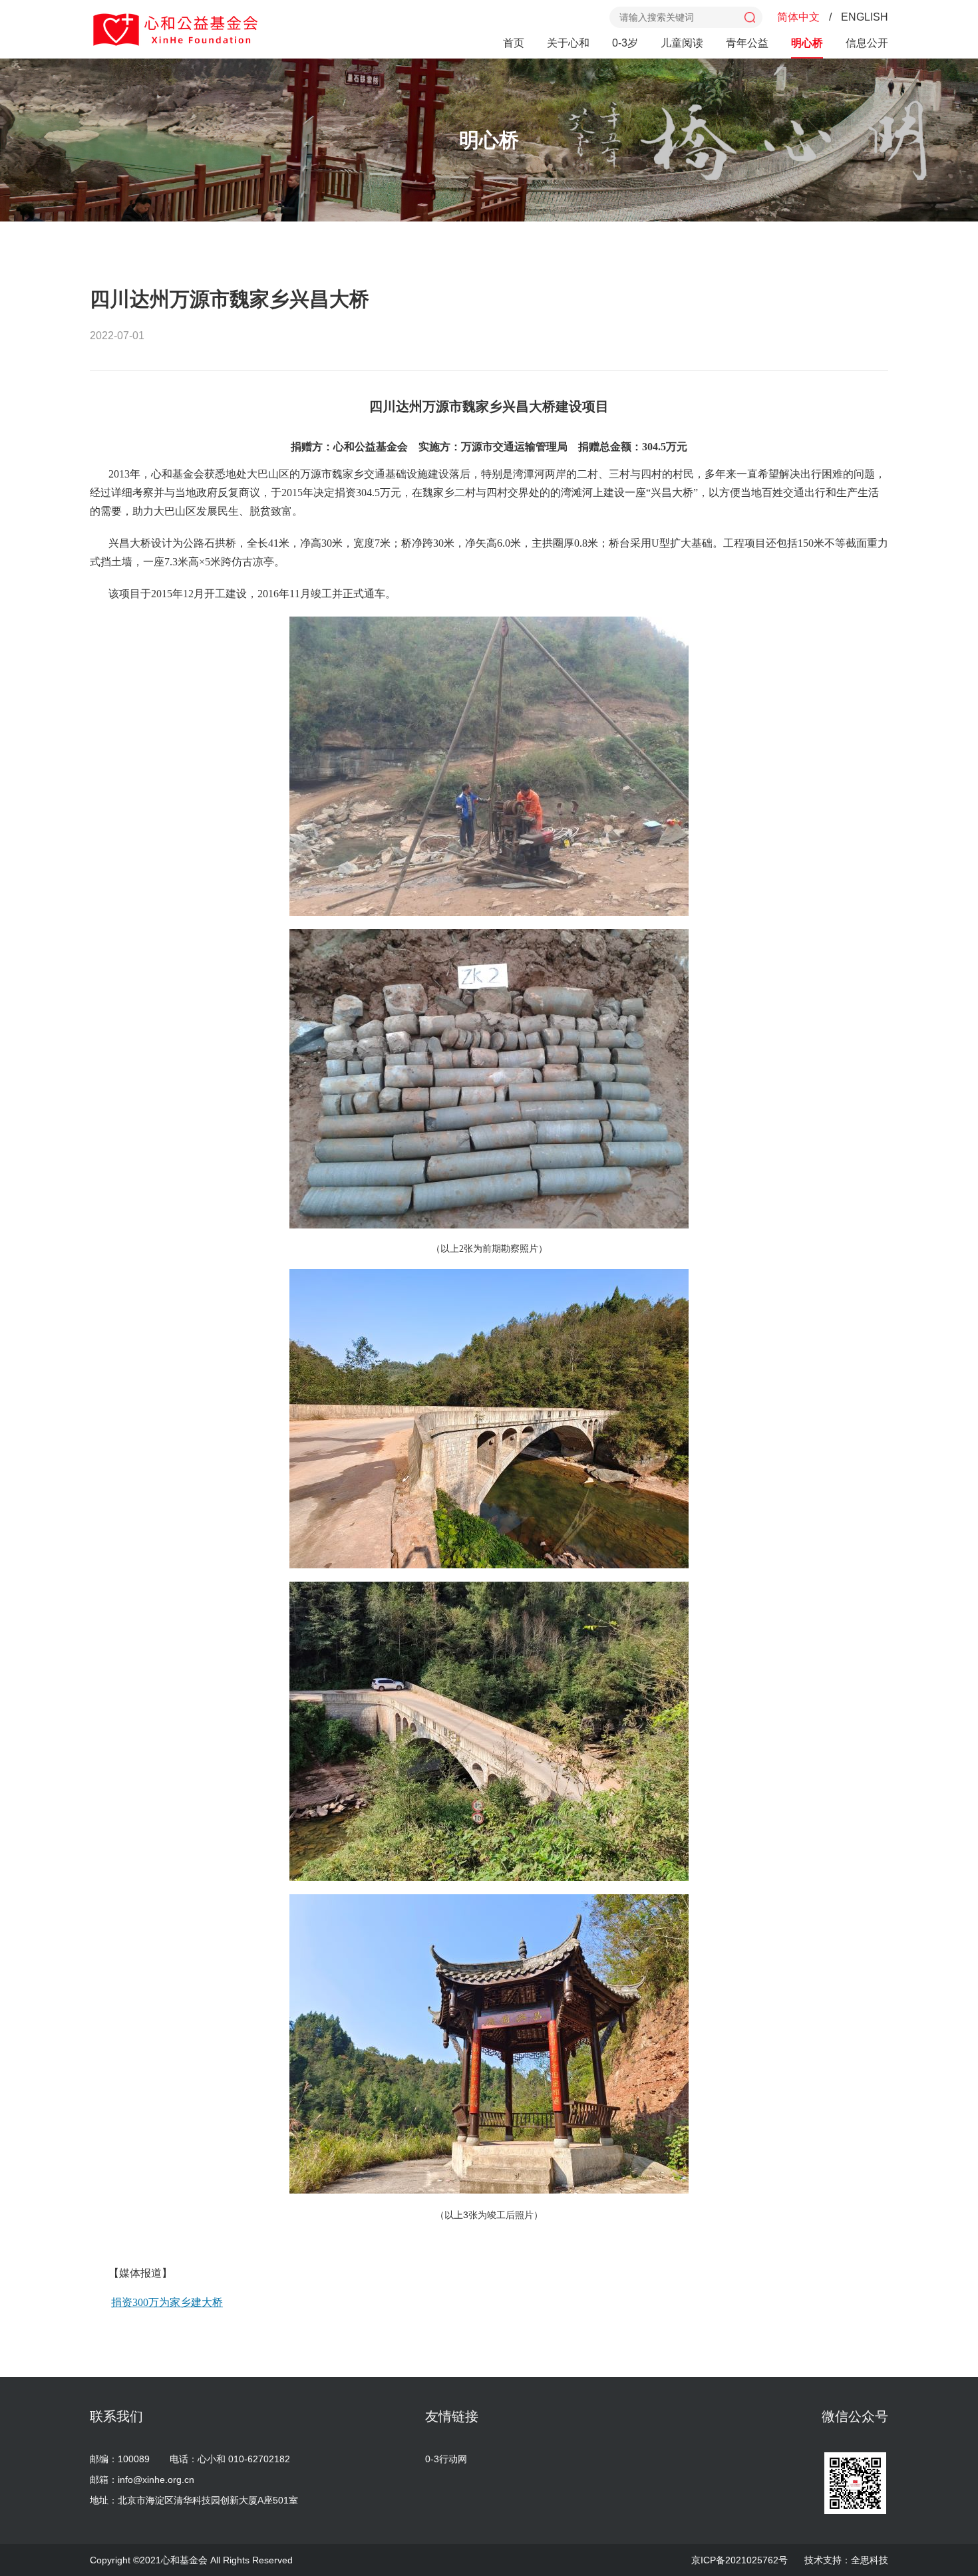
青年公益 (747, 43)
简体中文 (798, 17)
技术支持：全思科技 (846, 2560)
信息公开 (867, 43)
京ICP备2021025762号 (739, 2560)
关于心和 (568, 43)
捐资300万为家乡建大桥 (167, 2302)
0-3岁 (625, 43)
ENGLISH (865, 17)
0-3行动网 (446, 2459)
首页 (514, 43)
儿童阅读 (682, 43)
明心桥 (807, 43)
